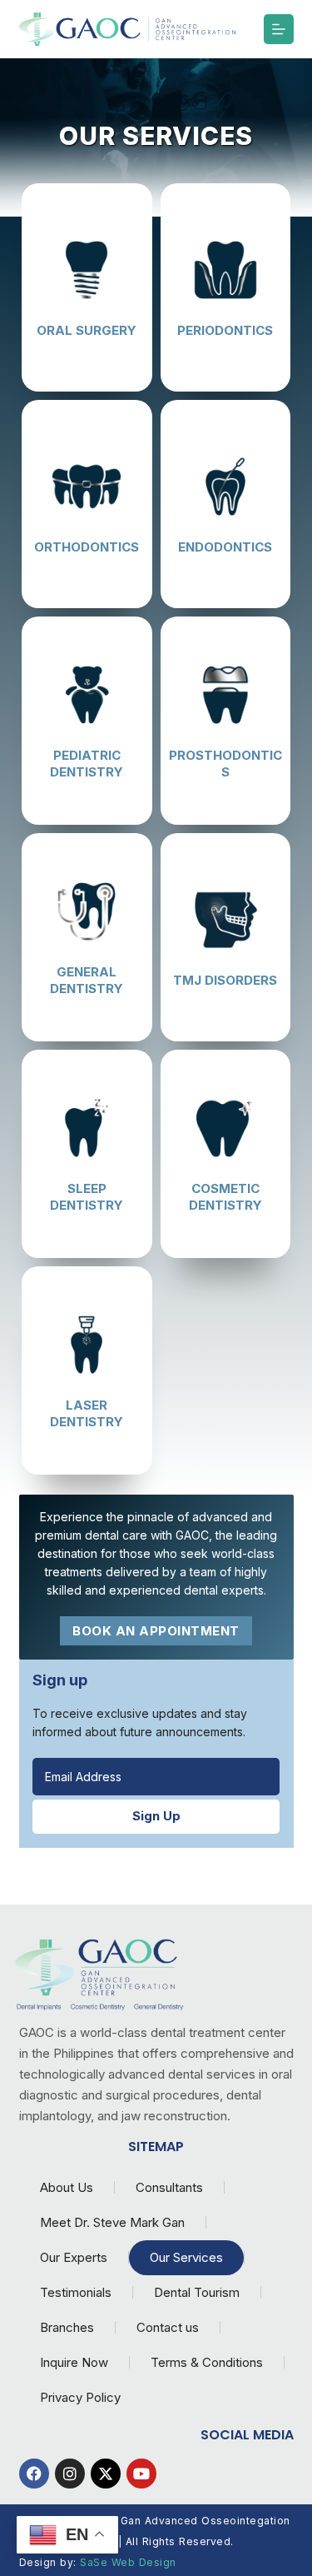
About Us (67, 2187)
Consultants (169, 2187)
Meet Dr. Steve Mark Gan (112, 2222)
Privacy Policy (80, 2397)
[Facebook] (34, 2474)
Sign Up (156, 1816)
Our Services (186, 2257)
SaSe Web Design (128, 2562)
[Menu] (279, 29)
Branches (67, 2327)
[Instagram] (70, 2474)
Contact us (168, 2327)
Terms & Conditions (207, 2362)
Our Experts (74, 2257)
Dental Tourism (197, 2292)
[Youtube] (141, 2474)
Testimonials (76, 2292)
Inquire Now (74, 2362)
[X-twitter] (106, 2474)
